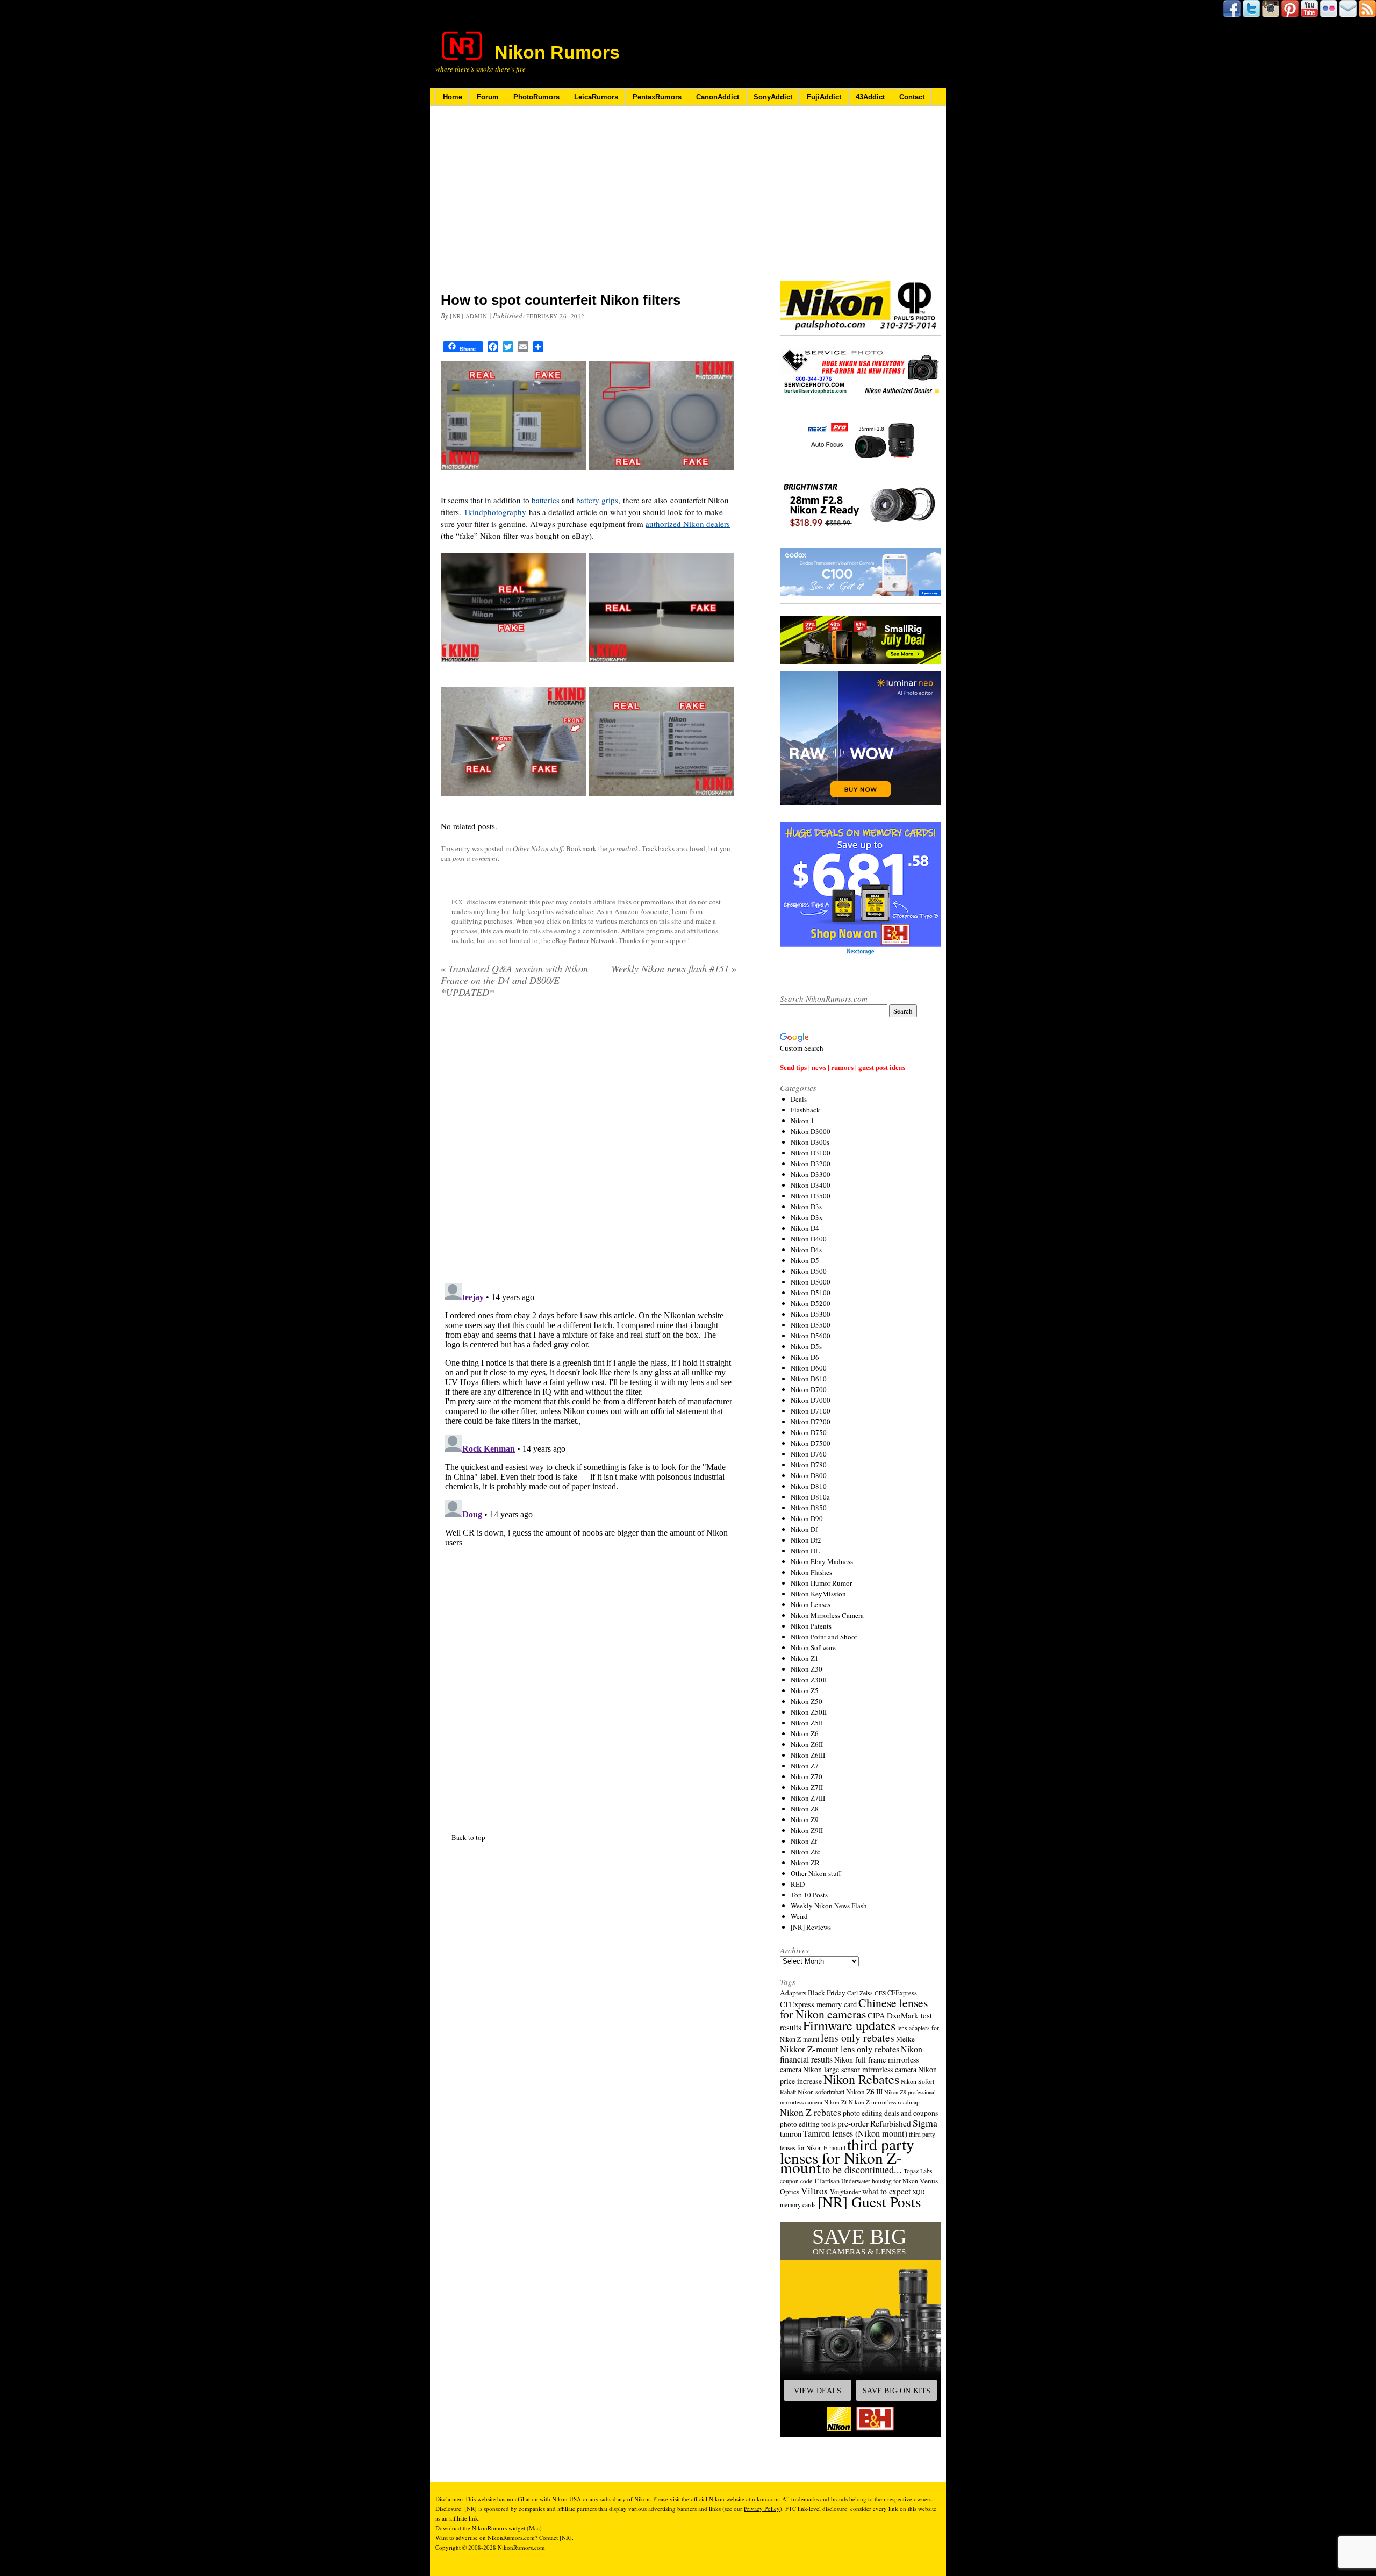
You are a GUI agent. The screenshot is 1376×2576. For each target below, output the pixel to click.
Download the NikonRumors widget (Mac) (489, 2528)
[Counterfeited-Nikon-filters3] (513, 669)
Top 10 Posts (809, 1895)
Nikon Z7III (808, 1798)
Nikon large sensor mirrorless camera (860, 2069)
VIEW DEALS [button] (818, 2391)
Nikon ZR (805, 1863)
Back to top (468, 1568)
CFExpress (902, 1993)
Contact (912, 97)
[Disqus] (589, 1144)
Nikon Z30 (807, 1669)
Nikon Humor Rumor (821, 1583)
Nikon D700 (809, 1389)
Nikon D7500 (811, 1443)
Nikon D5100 (811, 1293)
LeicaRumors (596, 97)
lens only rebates (858, 2038)
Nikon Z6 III (864, 2092)
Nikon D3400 (811, 1185)
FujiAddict (824, 97)
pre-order (853, 2123)
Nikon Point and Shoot (824, 1637)
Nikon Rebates (861, 2079)
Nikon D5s (806, 1346)
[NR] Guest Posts (869, 2202)
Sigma (925, 2123)
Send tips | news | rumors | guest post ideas (843, 1067)
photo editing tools (808, 2124)
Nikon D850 (809, 1508)
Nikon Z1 (805, 1658)
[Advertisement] (589, 206)
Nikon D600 (809, 1368)
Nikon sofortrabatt (821, 2092)
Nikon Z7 (805, 1766)
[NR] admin (469, 316)
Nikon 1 (802, 1121)
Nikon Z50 (807, 1701)
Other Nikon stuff (538, 848)
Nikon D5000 (811, 1282)
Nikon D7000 (811, 1400)
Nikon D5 (805, 1260)
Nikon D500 (809, 1271)
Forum (488, 97)
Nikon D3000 (811, 1131)
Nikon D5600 (811, 1336)
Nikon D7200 (811, 1422)
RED (798, 1884)
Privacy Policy (762, 2509)
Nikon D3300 (811, 1174)
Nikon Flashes (811, 1572)
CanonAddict (718, 97)
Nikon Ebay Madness (822, 1561)
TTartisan (827, 2181)
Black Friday (827, 1993)
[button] (861, 2329)
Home (453, 97)
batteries (546, 500)
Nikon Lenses (811, 1604)
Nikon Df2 (806, 1540)
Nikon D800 (809, 1475)
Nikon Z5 (805, 1690)
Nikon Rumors (557, 52)
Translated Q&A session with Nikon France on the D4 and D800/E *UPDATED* (514, 980)
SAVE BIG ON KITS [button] (897, 2391)
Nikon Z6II (807, 1744)
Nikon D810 (809, 1486)
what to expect (886, 2191)
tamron (791, 2134)
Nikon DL (805, 1551)
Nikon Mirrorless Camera (827, 1615)
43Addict (870, 97)
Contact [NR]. (556, 2538)
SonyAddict (773, 97)
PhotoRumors (536, 97)
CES (880, 1993)
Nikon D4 (805, 1228)
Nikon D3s (806, 1207)
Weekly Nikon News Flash (829, 1906)
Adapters (793, 1993)
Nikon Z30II (809, 1680)
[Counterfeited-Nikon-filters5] (513, 802)
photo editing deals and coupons (890, 2113)
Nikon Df (804, 1529)
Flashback (805, 1110)
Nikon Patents (811, 1626)
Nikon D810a (810, 1497)
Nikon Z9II (807, 1830)
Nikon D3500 (811, 1196)
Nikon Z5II (807, 1723)
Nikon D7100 (811, 1411)
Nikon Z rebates (811, 2112)
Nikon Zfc (805, 1852)
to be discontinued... (862, 2170)
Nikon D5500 (811, 1325)
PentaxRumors (657, 97)
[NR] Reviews (811, 1927)
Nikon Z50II (809, 1712)
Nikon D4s (806, 1250)
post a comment (475, 858)
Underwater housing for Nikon (880, 2181)
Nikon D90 (807, 1518)
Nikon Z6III (808, 1755)
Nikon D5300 (811, 1314)
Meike (905, 2039)
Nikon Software (813, 1647)
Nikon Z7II (807, 1787)
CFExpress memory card (818, 2004)
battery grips (597, 500)
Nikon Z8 (805, 1809)
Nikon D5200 (811, 1303)
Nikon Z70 (807, 1776)
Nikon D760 (809, 1454)
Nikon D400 (809, 1239)
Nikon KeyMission (818, 1594)
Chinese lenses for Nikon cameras (854, 2008)
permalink (624, 848)
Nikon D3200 (811, 1164)
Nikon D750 (809, 1432)
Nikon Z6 (805, 1733)
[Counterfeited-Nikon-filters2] (661, 476)
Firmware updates (849, 2025)
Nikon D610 (809, 1379)
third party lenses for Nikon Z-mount (847, 2156)
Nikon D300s (810, 1142)
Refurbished (891, 2123)
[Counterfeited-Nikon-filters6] (661, 802)
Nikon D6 (805, 1357)
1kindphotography (495, 512)
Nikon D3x (807, 1217)
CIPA (876, 2015)
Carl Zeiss (860, 1993)
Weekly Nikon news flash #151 (674, 968)
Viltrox (815, 2191)
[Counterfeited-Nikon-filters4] (661, 669)
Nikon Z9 (805, 1819)
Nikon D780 (809, 1465)
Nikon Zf (804, 1841)
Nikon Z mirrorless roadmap (884, 2102)
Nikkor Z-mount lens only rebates (840, 2049)
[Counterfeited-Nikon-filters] (513, 476)
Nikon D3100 (811, 1153)
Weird (799, 1916)
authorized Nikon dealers (688, 524)
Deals (799, 1099)
